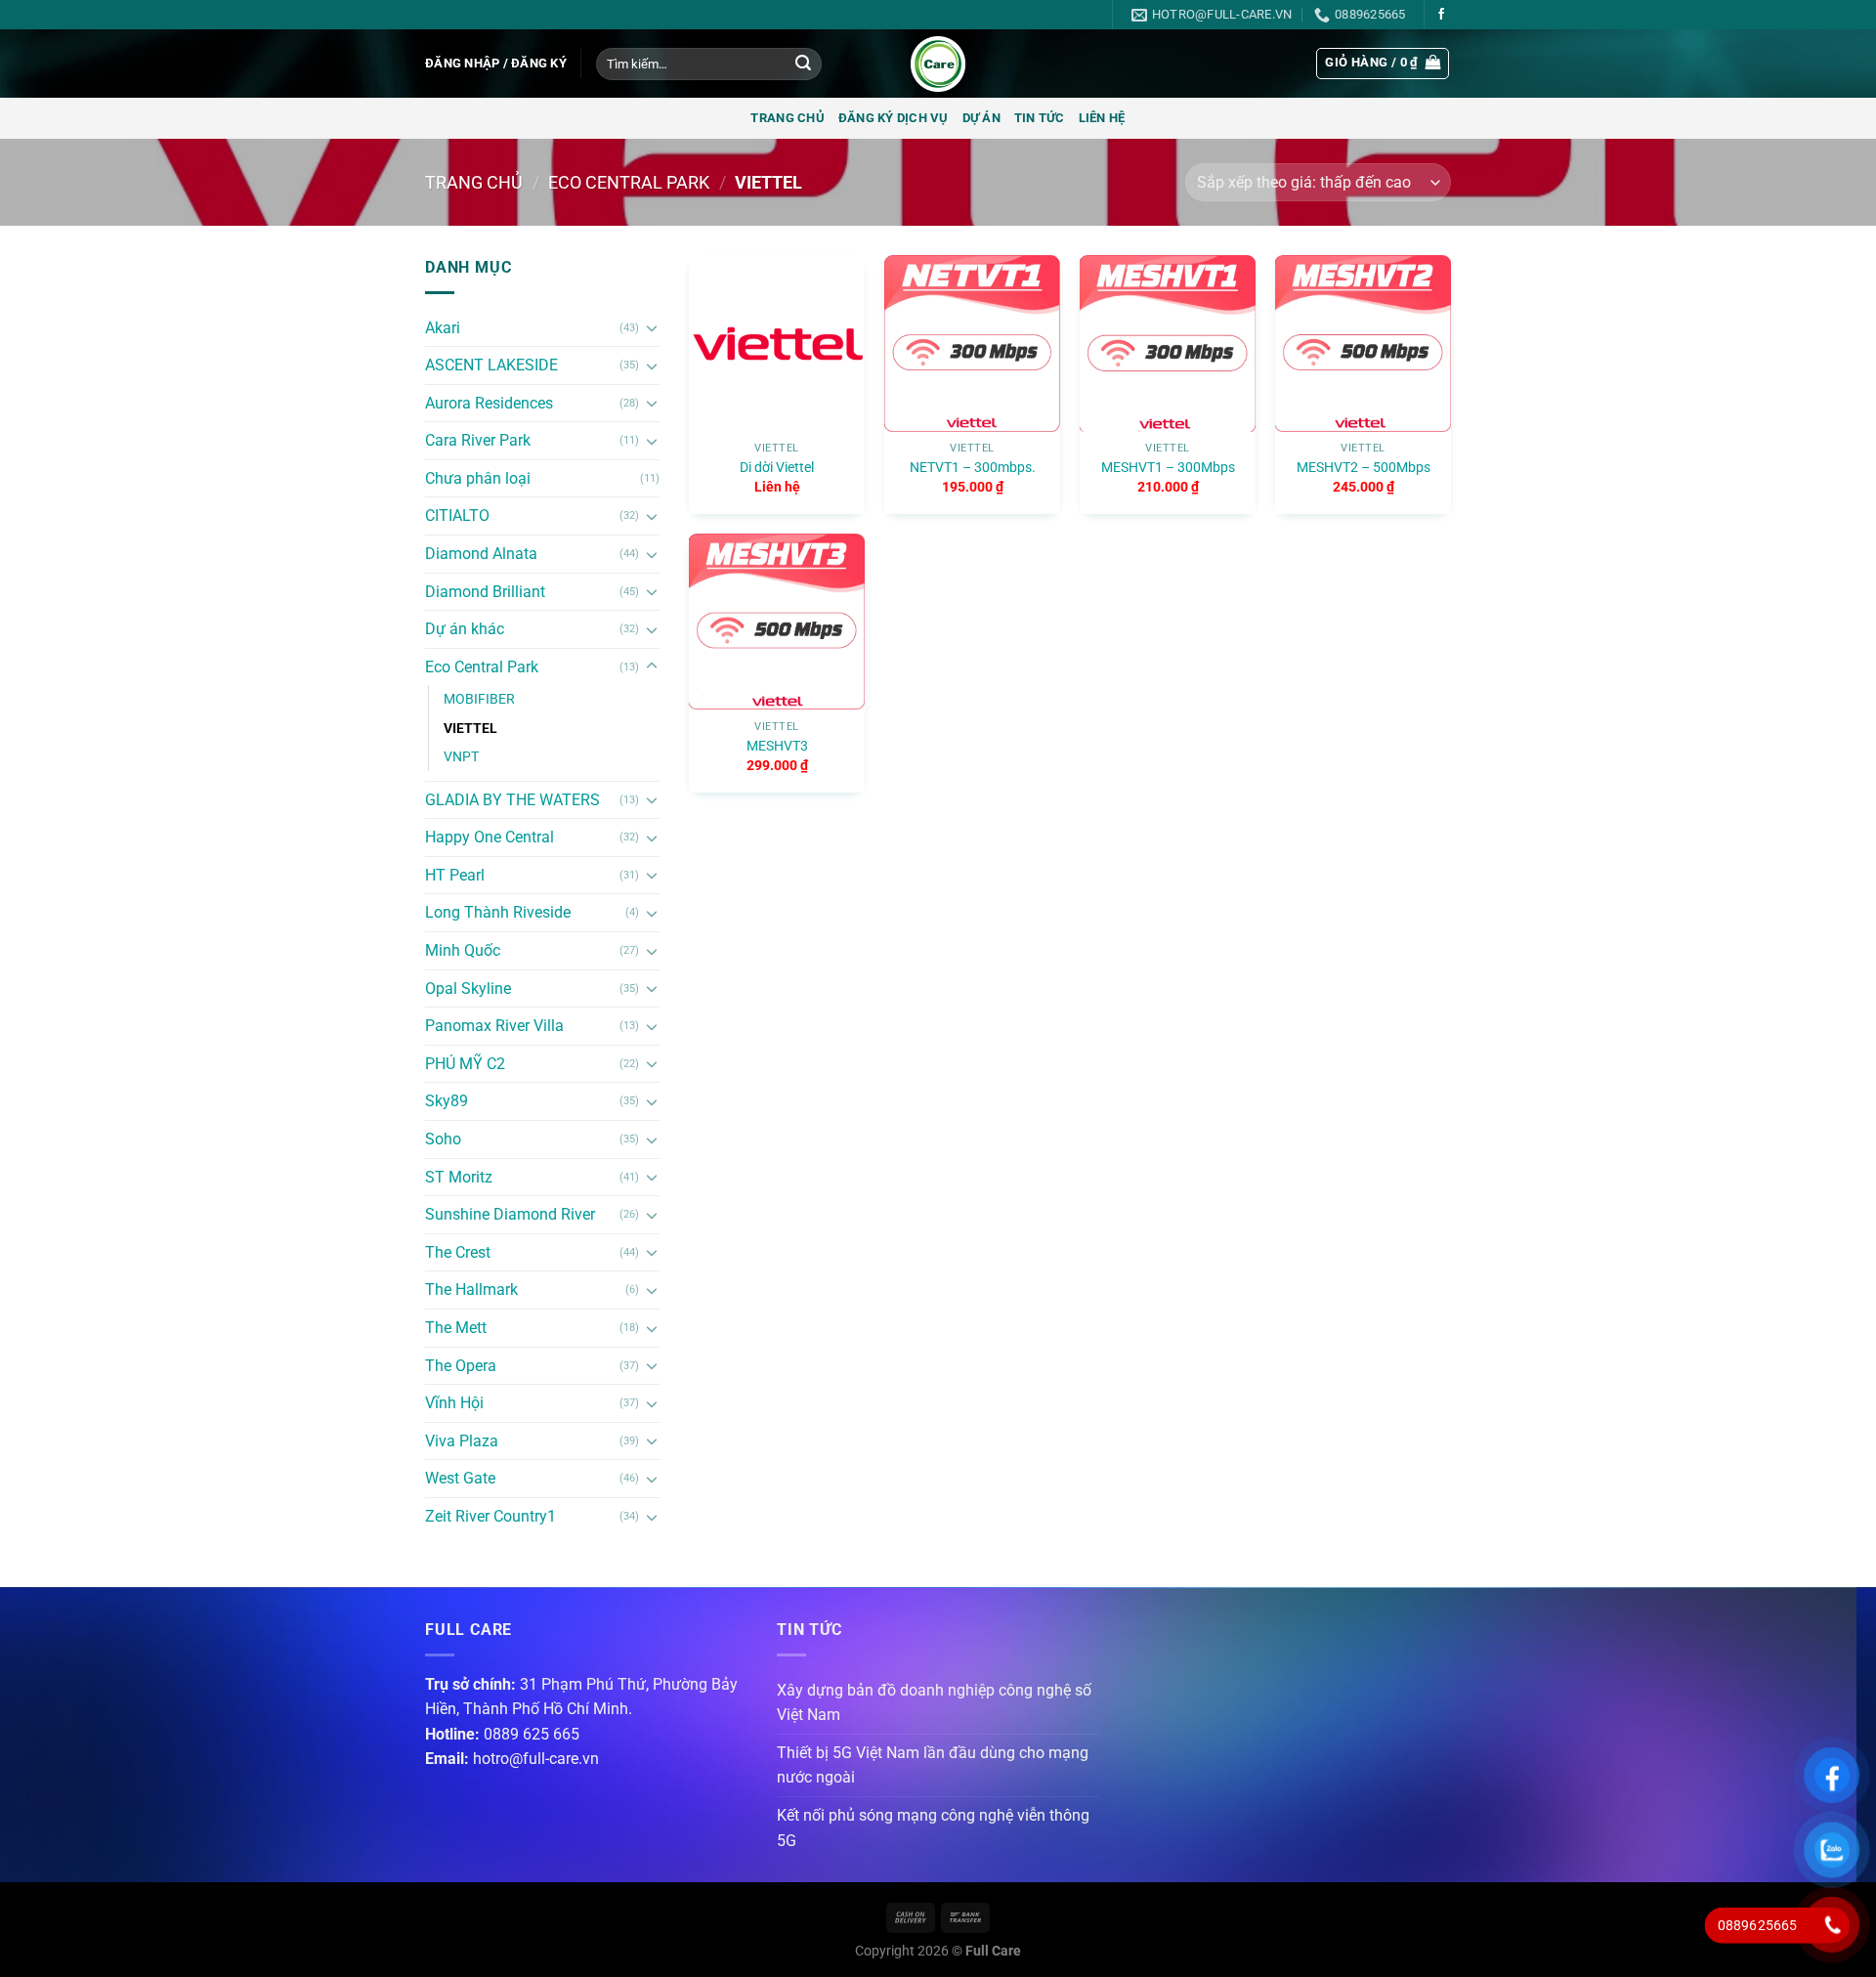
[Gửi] (803, 64)
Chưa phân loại (478, 478)
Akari (443, 328)
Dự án (981, 118)
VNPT (461, 757)
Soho (443, 1139)
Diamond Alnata (481, 554)
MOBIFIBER (479, 699)
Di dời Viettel (777, 468)
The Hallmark (471, 1289)
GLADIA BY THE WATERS (512, 800)
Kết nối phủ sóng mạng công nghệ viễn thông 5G (933, 1828)
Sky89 (447, 1101)
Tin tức (1040, 118)
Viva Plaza (462, 1441)
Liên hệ (1102, 118)
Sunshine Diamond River (510, 1214)
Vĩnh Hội (454, 1403)
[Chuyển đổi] (652, 327)
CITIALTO (457, 516)
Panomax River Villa (494, 1026)
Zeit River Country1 (490, 1516)
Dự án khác (465, 629)
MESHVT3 (777, 746)
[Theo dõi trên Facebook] (1441, 15)
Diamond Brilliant (485, 592)
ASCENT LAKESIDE (491, 365)
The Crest (458, 1252)
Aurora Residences (489, 403)
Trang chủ (787, 118)
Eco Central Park (629, 182)
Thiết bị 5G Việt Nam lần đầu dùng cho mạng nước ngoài (933, 1765)
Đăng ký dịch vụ (894, 118)
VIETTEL (470, 729)
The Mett (456, 1328)
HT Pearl (455, 875)
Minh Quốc (463, 950)
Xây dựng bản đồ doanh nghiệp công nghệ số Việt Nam (934, 1703)
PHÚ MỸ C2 (465, 1064)
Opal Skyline (468, 988)
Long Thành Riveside (498, 912)
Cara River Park (478, 440)
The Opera (461, 1366)
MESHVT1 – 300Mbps (1168, 468)
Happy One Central (490, 837)
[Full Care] (938, 64)
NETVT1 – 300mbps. (973, 468)
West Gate (460, 1478)
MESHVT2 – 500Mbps (1364, 468)
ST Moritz (459, 1177)
